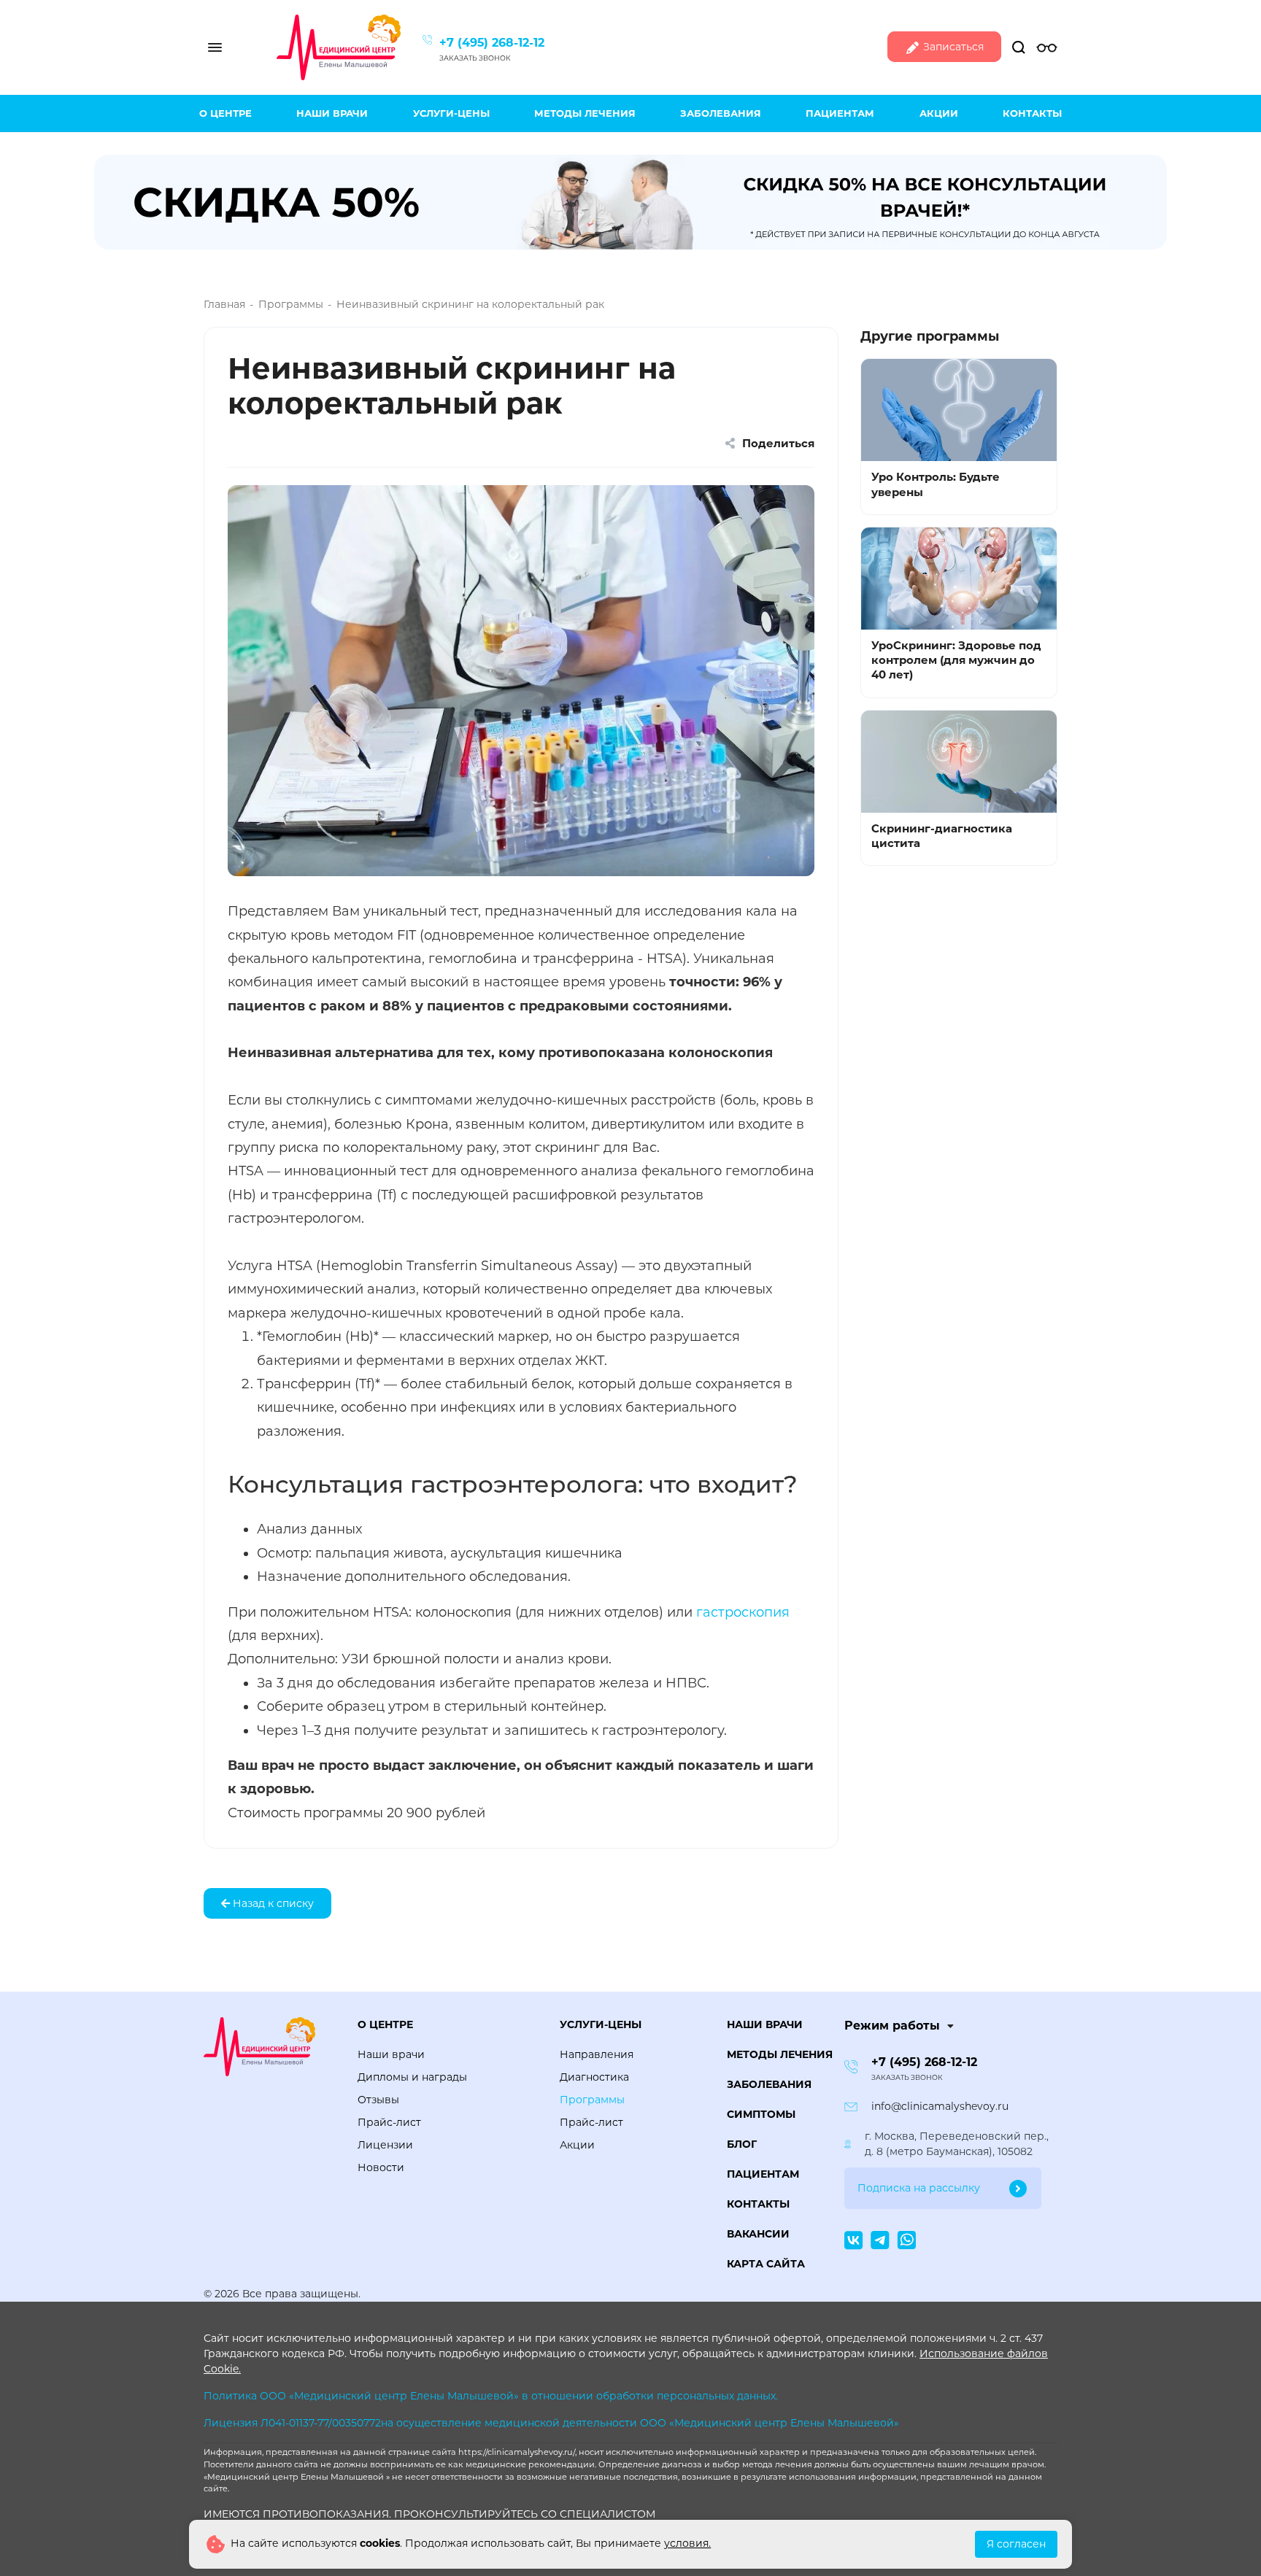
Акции (939, 113)
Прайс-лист (389, 2122)
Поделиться (777, 443)
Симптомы (761, 2114)
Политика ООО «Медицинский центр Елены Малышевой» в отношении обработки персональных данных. (491, 2396)
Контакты (1032, 113)
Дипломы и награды (412, 2077)
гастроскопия (743, 1612)
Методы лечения (585, 113)
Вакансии (758, 2234)
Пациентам (840, 113)
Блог (742, 2144)
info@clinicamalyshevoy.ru (940, 2106)
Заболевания (721, 113)
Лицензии (385, 2145)
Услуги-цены (451, 113)
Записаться (952, 47)
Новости (381, 2167)
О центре (225, 113)
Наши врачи (332, 113)
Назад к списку (272, 1903)
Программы (592, 2100)
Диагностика (594, 2077)
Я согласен (1016, 2544)
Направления (597, 2054)
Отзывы (378, 2100)
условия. (687, 2543)
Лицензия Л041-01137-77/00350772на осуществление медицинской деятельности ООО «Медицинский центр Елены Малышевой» (551, 2423)
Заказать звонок (475, 58)
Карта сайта (766, 2264)
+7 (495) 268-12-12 (492, 43)
